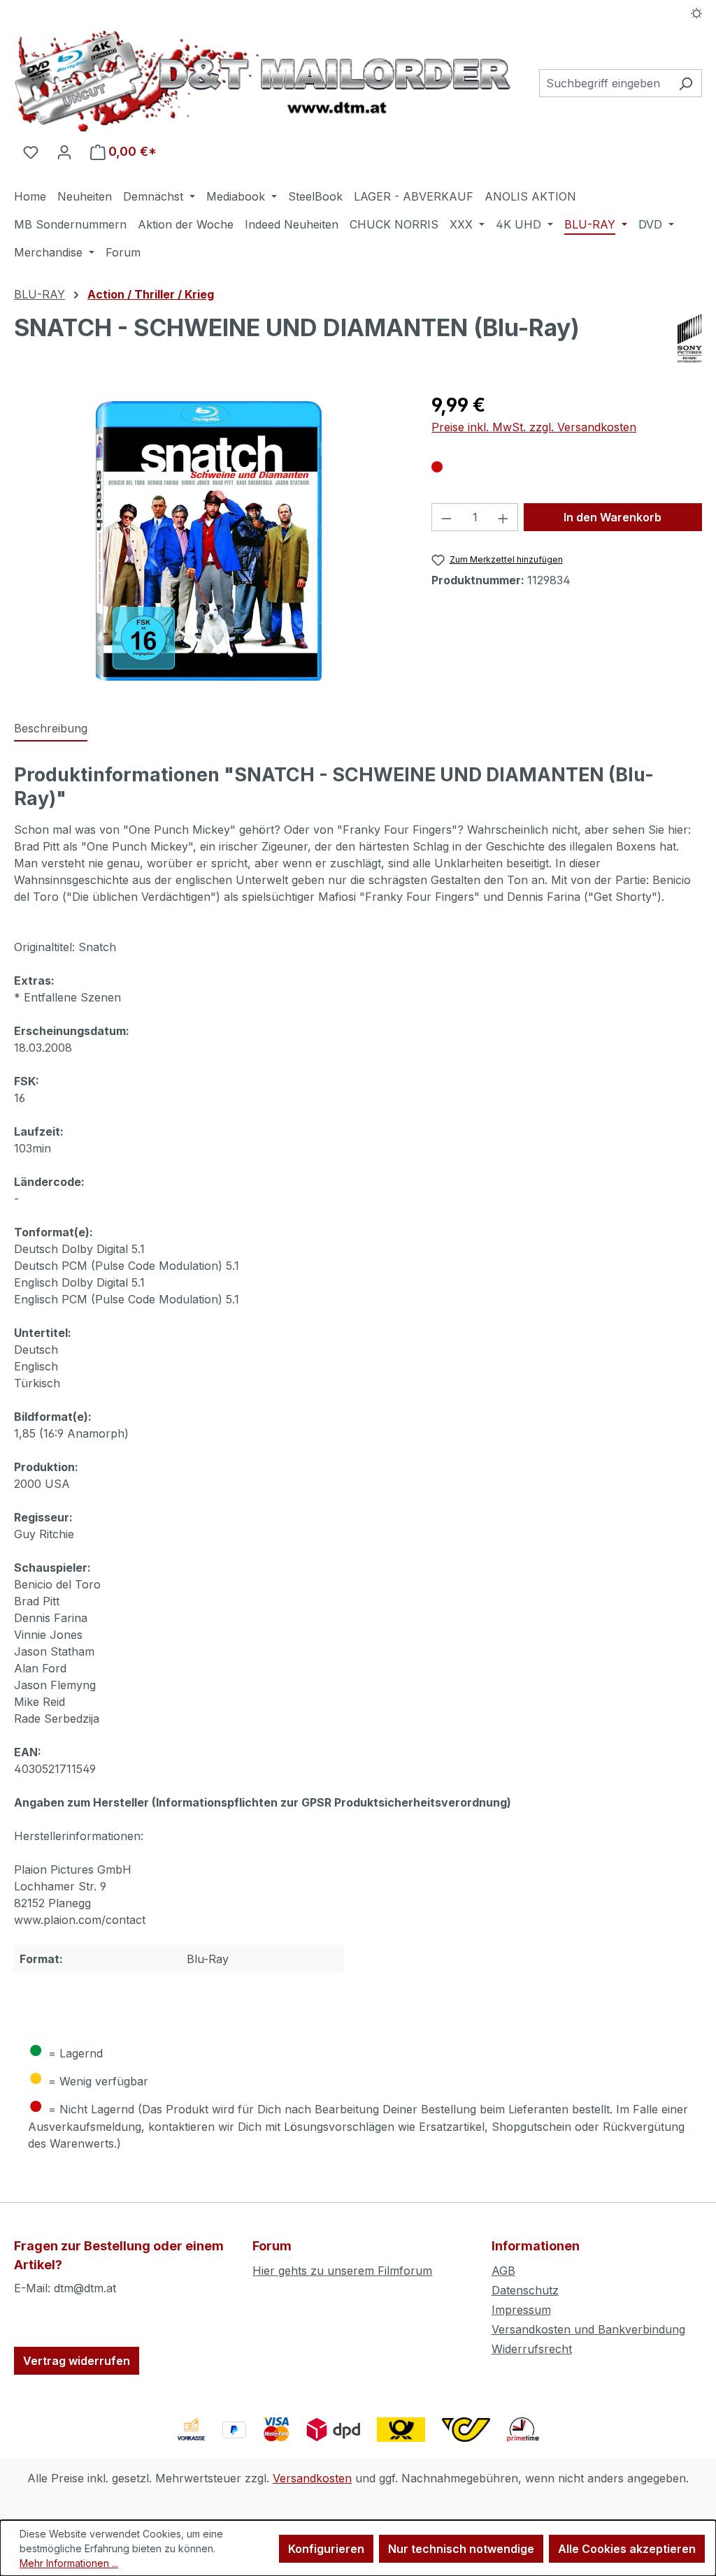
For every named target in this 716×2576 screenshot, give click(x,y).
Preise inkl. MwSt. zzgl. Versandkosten (534, 427)
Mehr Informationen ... (69, 2563)
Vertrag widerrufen (77, 2361)
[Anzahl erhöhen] (503, 517)
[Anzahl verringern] (446, 517)
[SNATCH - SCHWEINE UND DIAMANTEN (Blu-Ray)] (209, 541)
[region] (209, 541)
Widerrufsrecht (532, 2349)
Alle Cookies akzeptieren (627, 2549)
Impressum (521, 2310)
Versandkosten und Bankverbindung (588, 2329)
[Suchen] (686, 83)
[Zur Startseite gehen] (263, 81)
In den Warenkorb (613, 517)
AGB (503, 2271)
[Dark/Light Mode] (697, 12)
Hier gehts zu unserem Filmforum (342, 2271)
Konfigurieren (326, 2549)
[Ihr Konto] (64, 152)
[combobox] (604, 83)
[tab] (51, 729)
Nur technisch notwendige (461, 2549)
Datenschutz (525, 2290)
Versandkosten (312, 2478)
